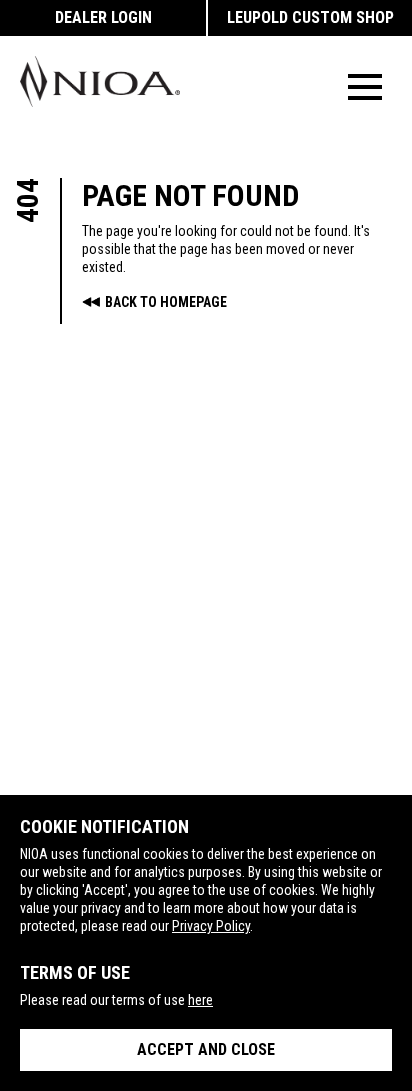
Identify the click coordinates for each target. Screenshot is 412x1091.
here (200, 1000)
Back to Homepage (166, 302)
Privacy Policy (211, 926)
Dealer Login (103, 17)
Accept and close (206, 1049)
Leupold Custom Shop (310, 17)
